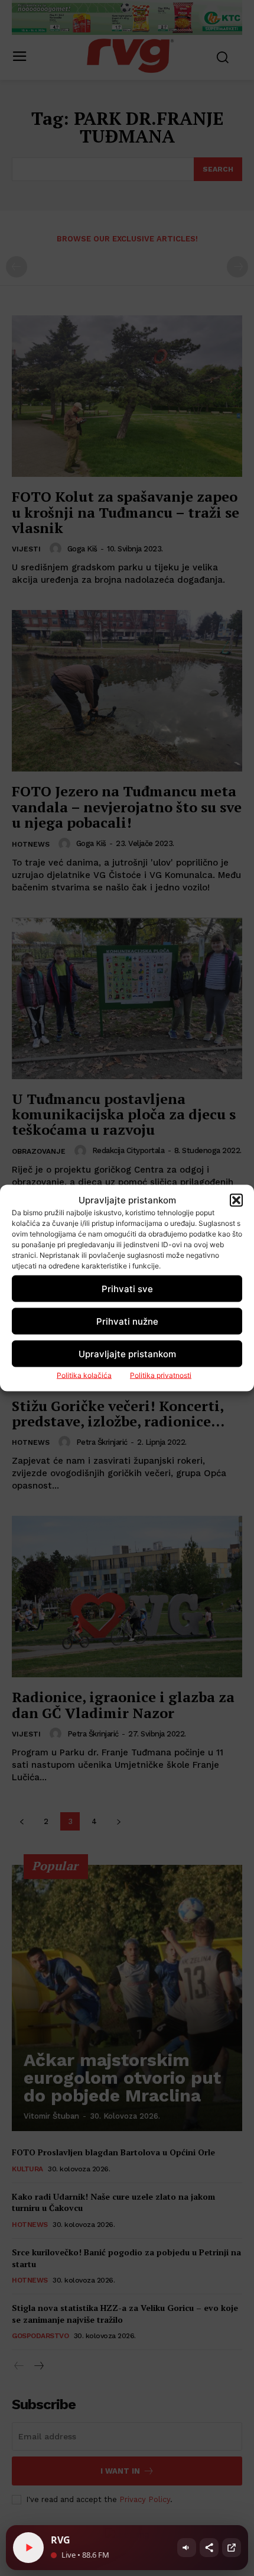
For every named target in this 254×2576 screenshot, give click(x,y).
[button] (236, 1200)
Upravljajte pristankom (127, 1353)
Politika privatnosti (161, 1375)
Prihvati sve (127, 1288)
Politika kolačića (84, 1375)
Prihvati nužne (127, 1321)
